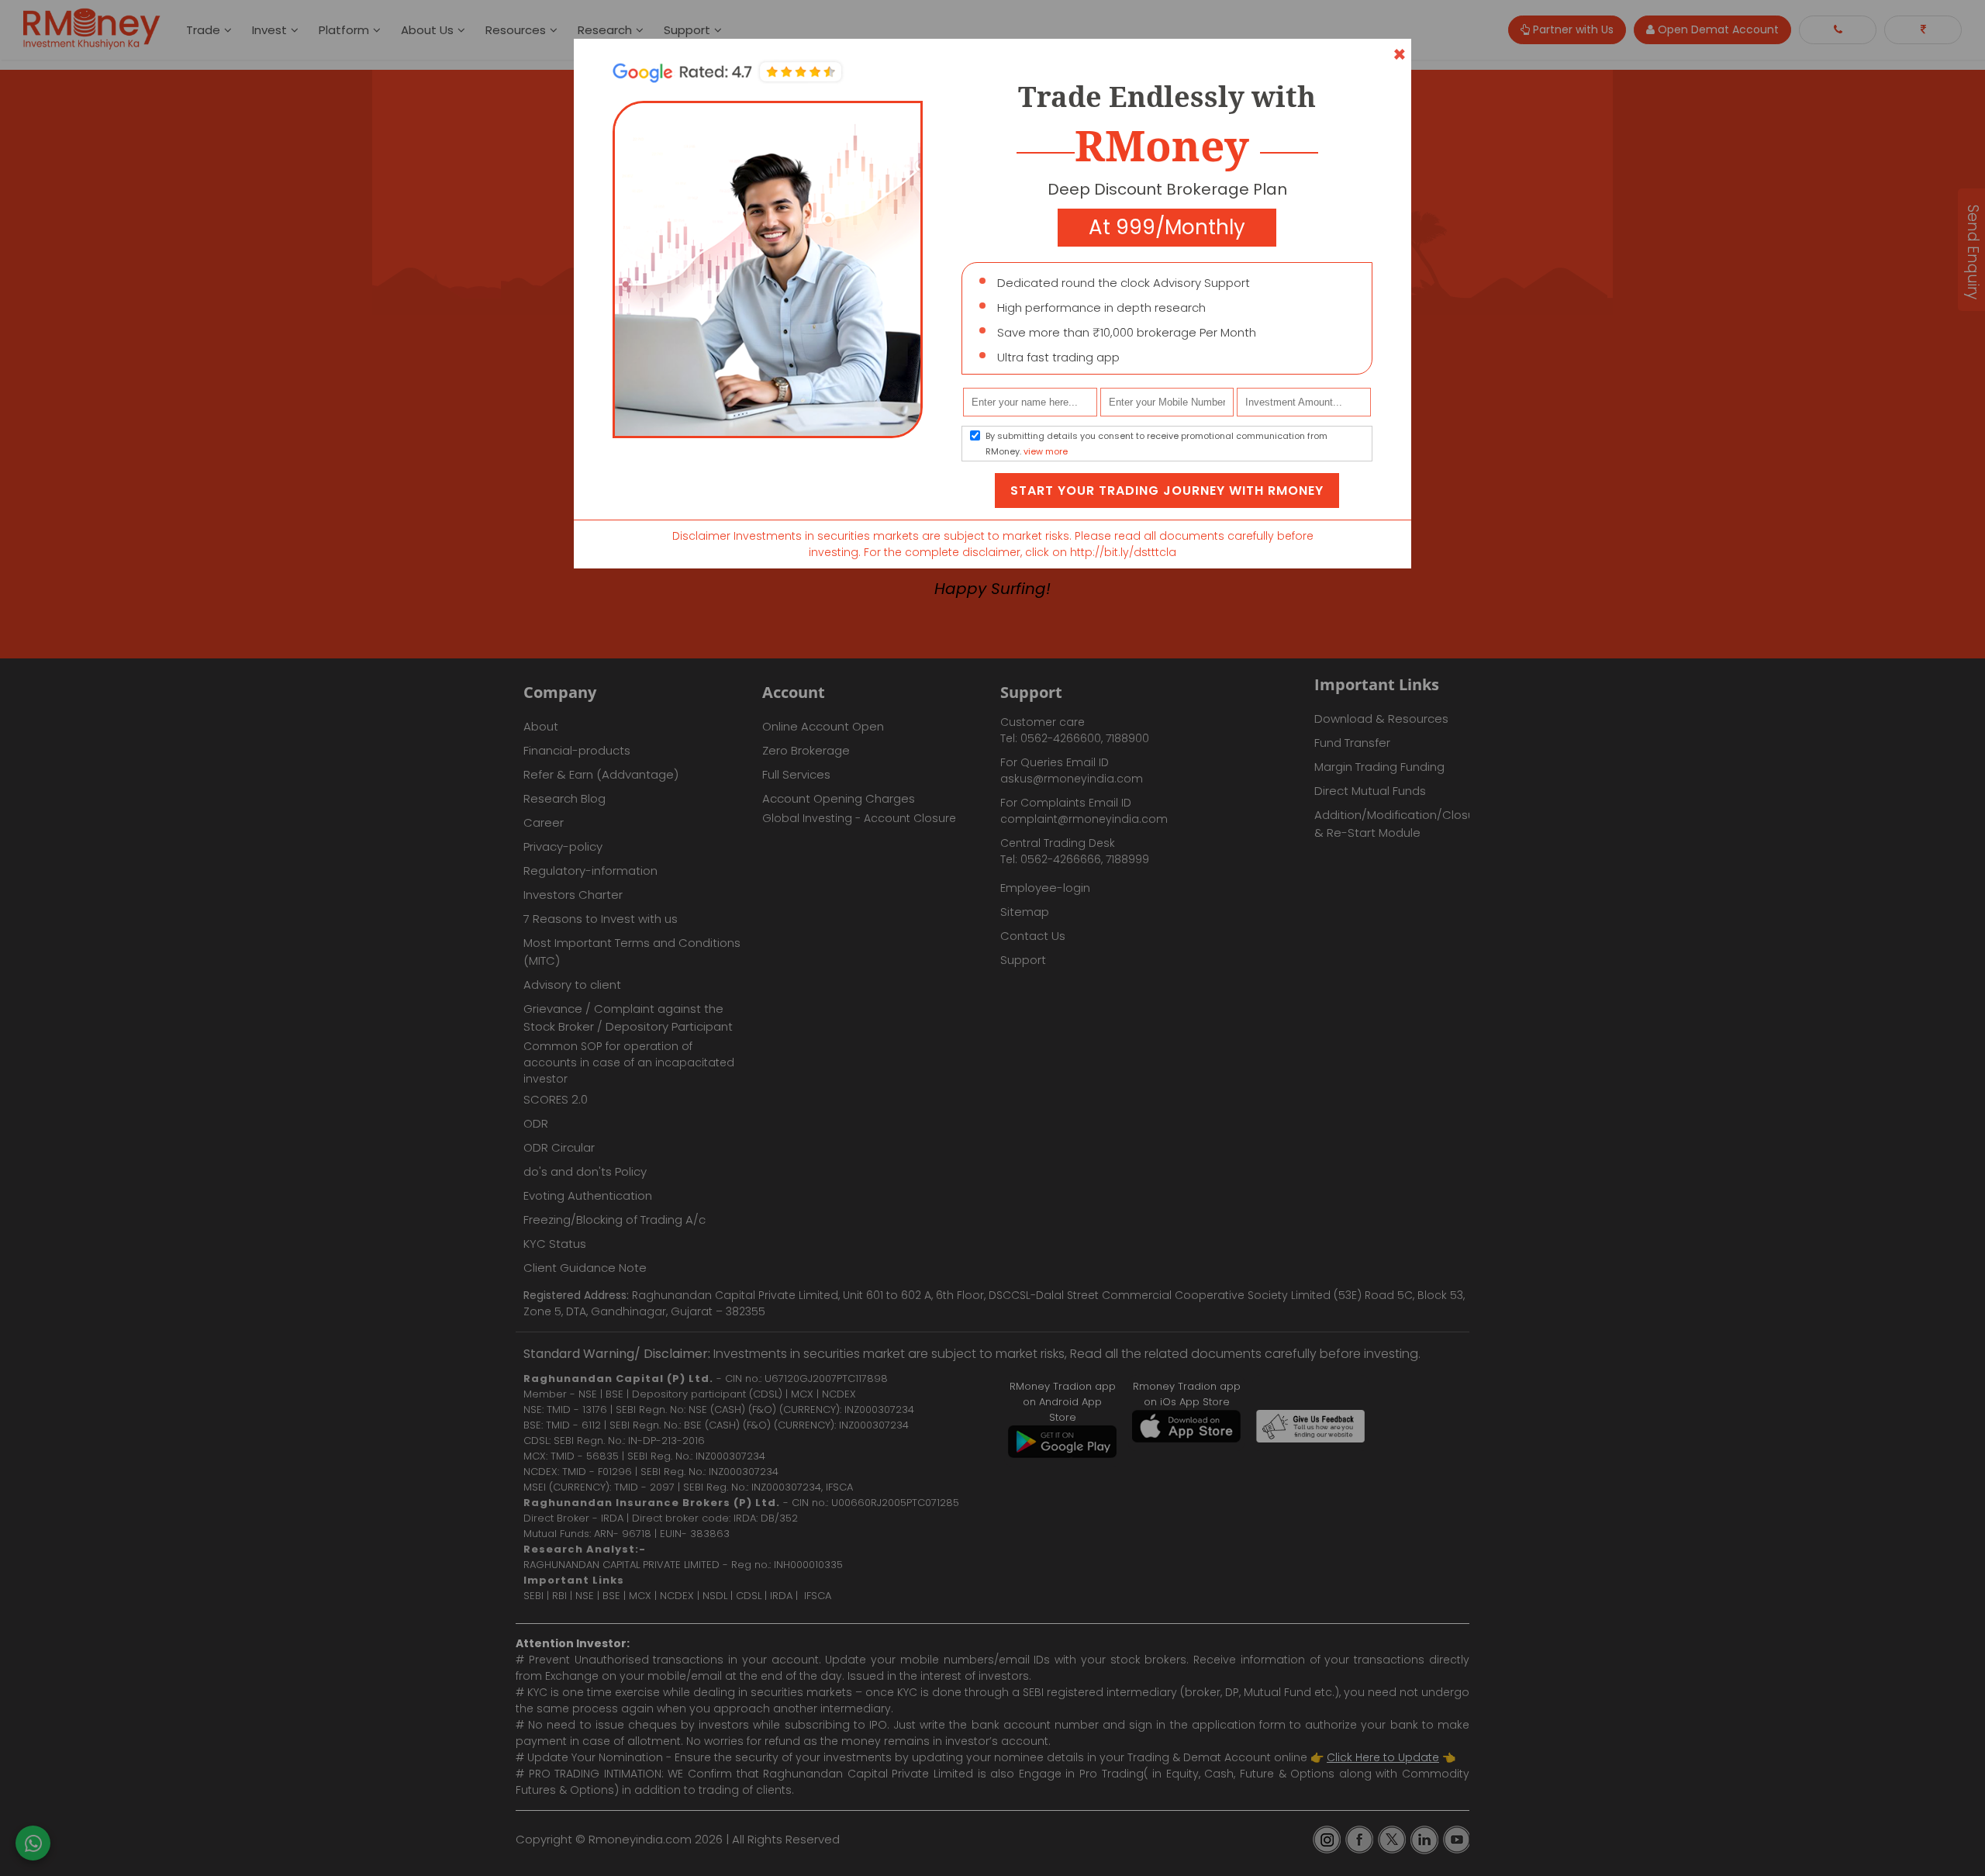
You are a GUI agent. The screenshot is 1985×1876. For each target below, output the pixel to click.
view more (1046, 451)
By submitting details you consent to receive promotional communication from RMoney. (1156, 444)
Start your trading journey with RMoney (1167, 491)
